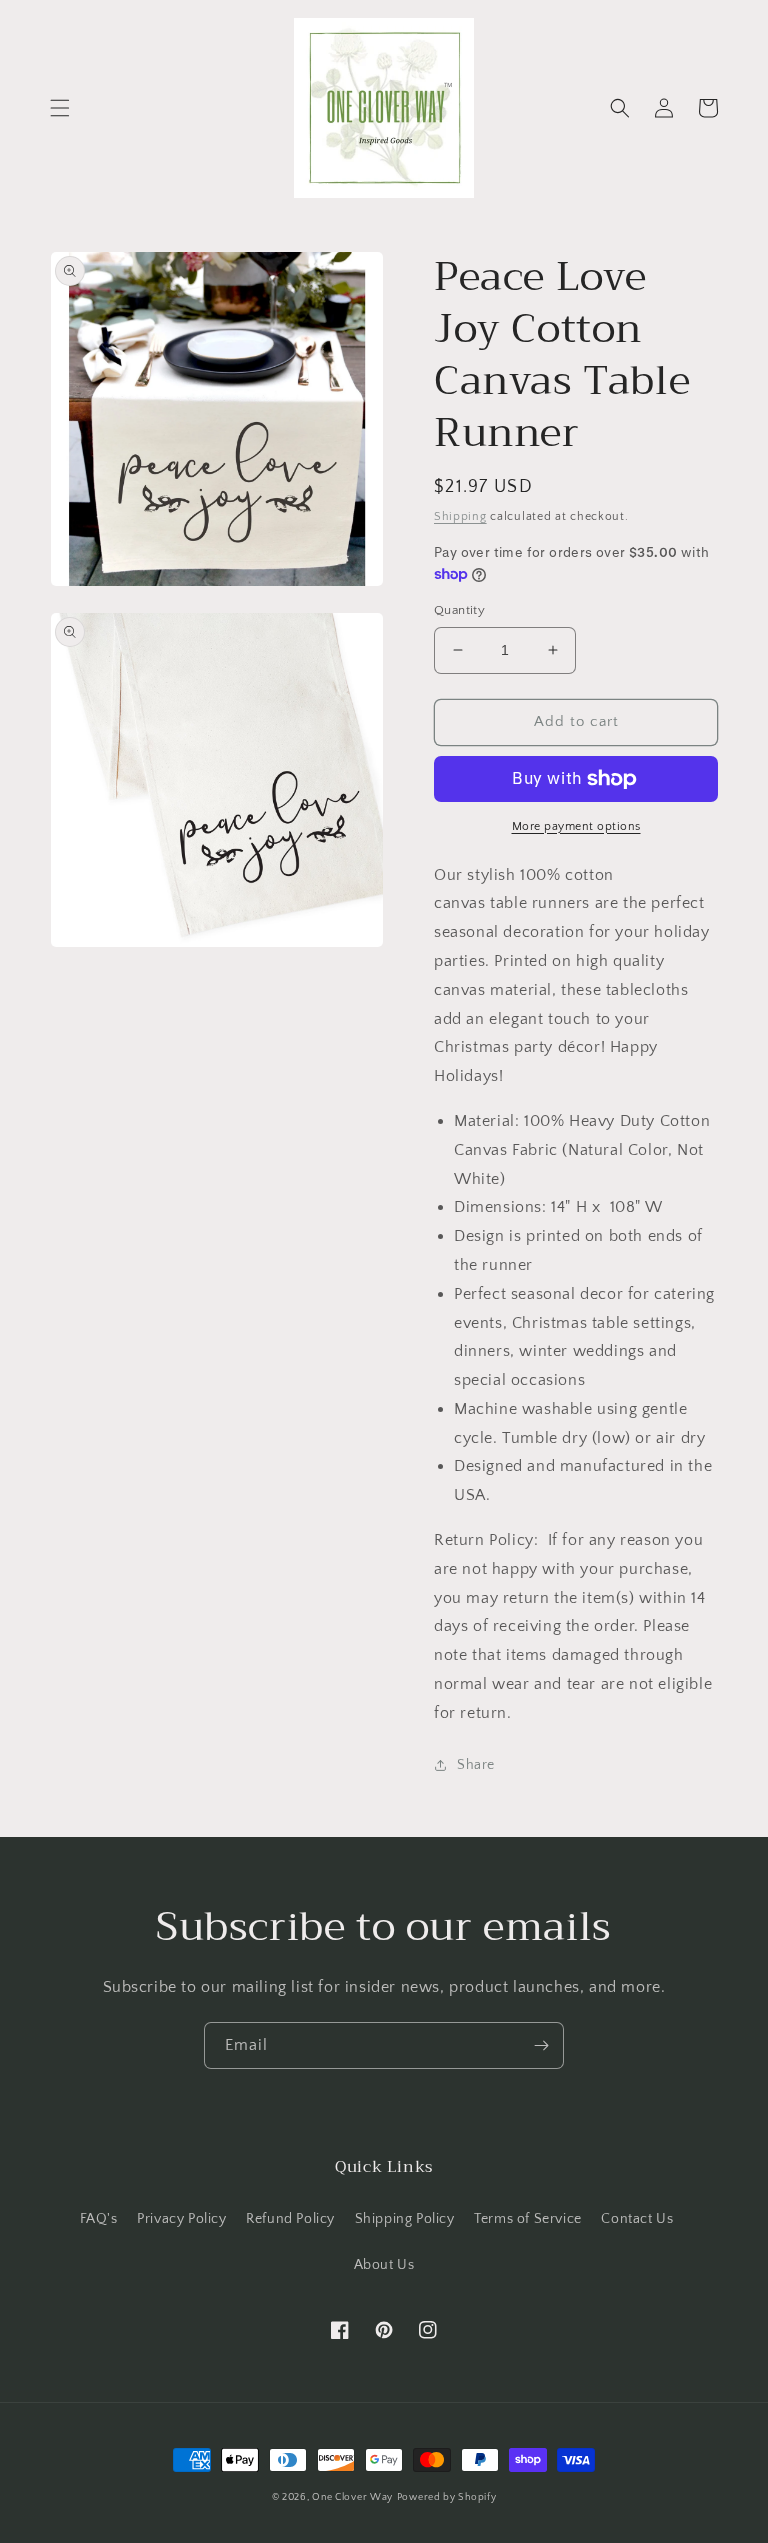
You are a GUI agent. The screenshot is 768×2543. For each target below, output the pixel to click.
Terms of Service (528, 2219)
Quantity (459, 610)
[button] (60, 108)
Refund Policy (290, 2219)
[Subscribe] (541, 2045)
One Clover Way (352, 2497)
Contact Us (637, 2219)
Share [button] (476, 1765)
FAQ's (99, 2219)
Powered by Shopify (447, 2497)
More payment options (576, 826)
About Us (384, 2265)
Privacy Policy (181, 2219)
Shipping (460, 516)
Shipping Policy (405, 2219)
